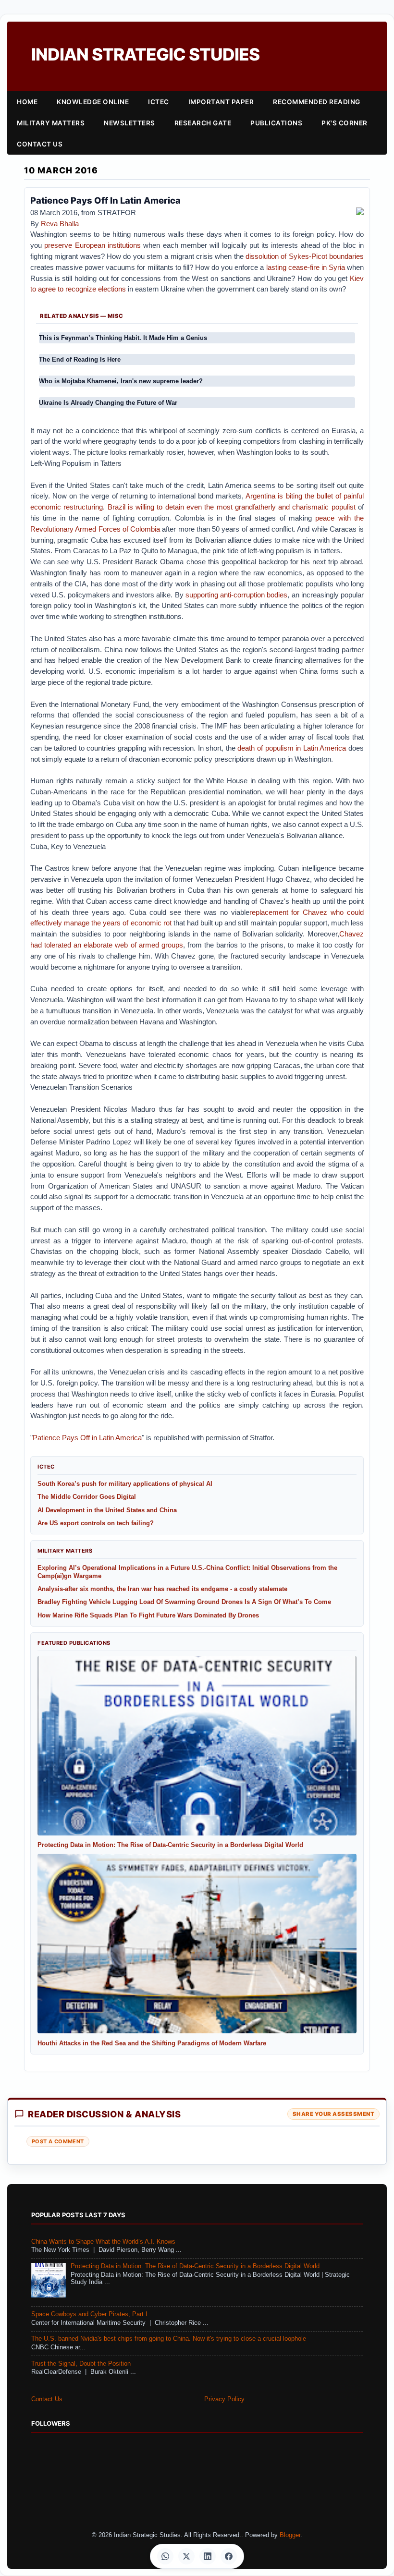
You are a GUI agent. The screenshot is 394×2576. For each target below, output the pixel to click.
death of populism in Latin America (292, 748)
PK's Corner (345, 123)
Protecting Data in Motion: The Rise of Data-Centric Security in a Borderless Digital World (195, 2266)
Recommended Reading (317, 102)
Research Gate (203, 123)
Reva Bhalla (60, 224)
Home (27, 102)
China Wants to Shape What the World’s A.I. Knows (103, 2242)
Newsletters (129, 123)
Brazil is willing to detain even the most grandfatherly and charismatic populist (232, 507)
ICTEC (159, 102)
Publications (276, 123)
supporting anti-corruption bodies (237, 595)
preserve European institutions (92, 245)
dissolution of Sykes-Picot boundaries (305, 256)
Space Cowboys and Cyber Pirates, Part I (89, 2314)
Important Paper (221, 102)
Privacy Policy (224, 2399)
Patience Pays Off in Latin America (87, 1438)
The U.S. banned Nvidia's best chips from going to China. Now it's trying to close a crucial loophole (169, 2339)
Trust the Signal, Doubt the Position (81, 2364)
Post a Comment (58, 2141)
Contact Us (40, 144)
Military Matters (51, 123)
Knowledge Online (93, 102)
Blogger (290, 2535)
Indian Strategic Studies (145, 55)
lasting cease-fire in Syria (306, 267)
